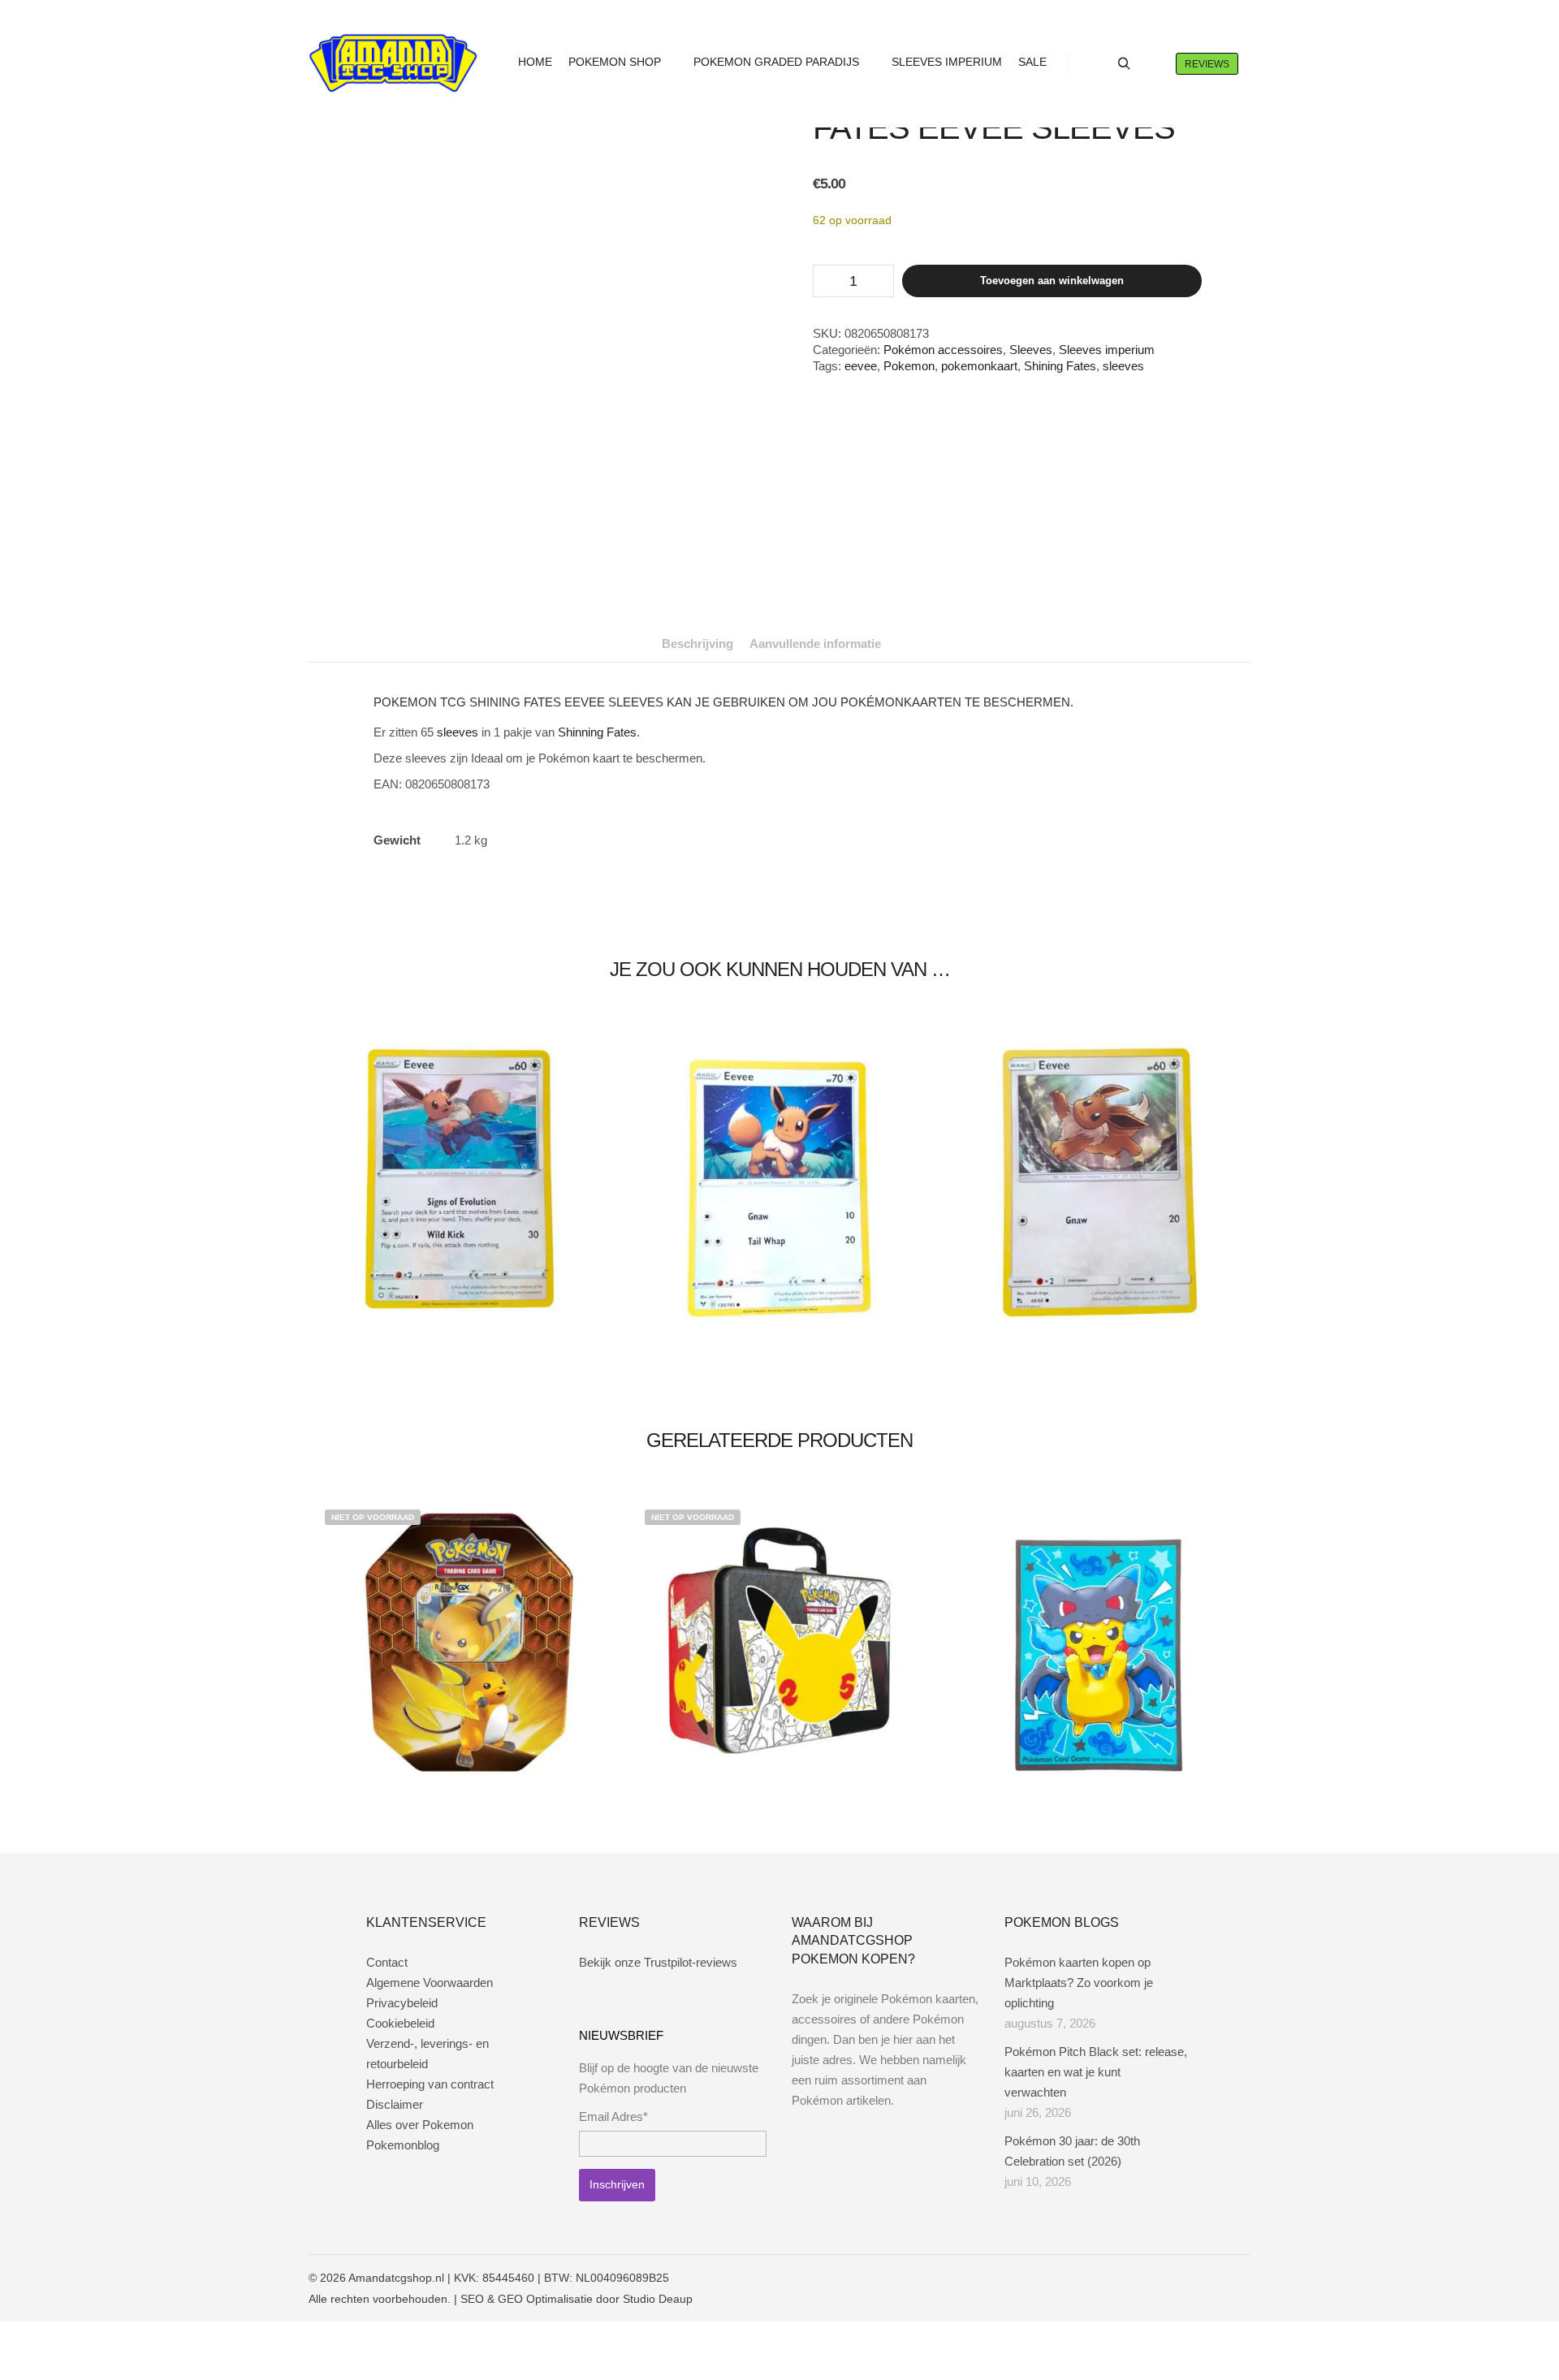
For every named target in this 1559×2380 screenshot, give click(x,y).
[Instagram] (1191, 2278)
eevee (861, 366)
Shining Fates (1060, 366)
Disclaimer (395, 2104)
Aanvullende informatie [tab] (815, 644)
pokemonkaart (979, 366)
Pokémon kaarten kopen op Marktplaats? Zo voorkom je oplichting (1079, 1983)
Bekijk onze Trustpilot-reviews (658, 1962)
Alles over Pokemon (420, 2125)
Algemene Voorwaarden (430, 1983)
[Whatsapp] (1216, 2278)
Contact (387, 1962)
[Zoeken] (1124, 64)
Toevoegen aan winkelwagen (1052, 281)
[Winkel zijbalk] (1095, 64)
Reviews (1207, 64)
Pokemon (909, 366)
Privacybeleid (402, 2003)
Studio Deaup (658, 2299)
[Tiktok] (1240, 2278)
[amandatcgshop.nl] (393, 64)
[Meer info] (1153, 64)
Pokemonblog (403, 2145)
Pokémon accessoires (943, 350)
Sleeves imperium (1107, 350)
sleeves (1123, 366)
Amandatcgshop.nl (396, 2278)
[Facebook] (1167, 2278)
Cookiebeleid (400, 2023)
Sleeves (1031, 350)
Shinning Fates (597, 732)
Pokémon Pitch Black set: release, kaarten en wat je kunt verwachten (1096, 2072)
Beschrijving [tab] (697, 644)
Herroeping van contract (430, 2084)
